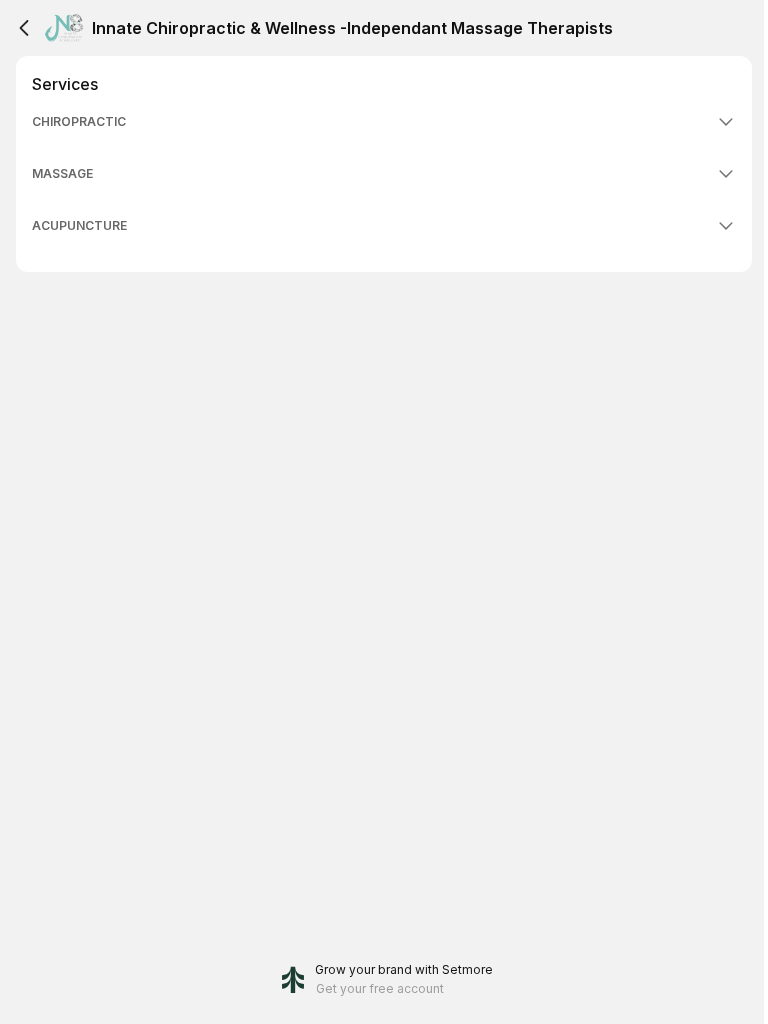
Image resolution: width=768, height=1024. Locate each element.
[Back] (24, 28)
